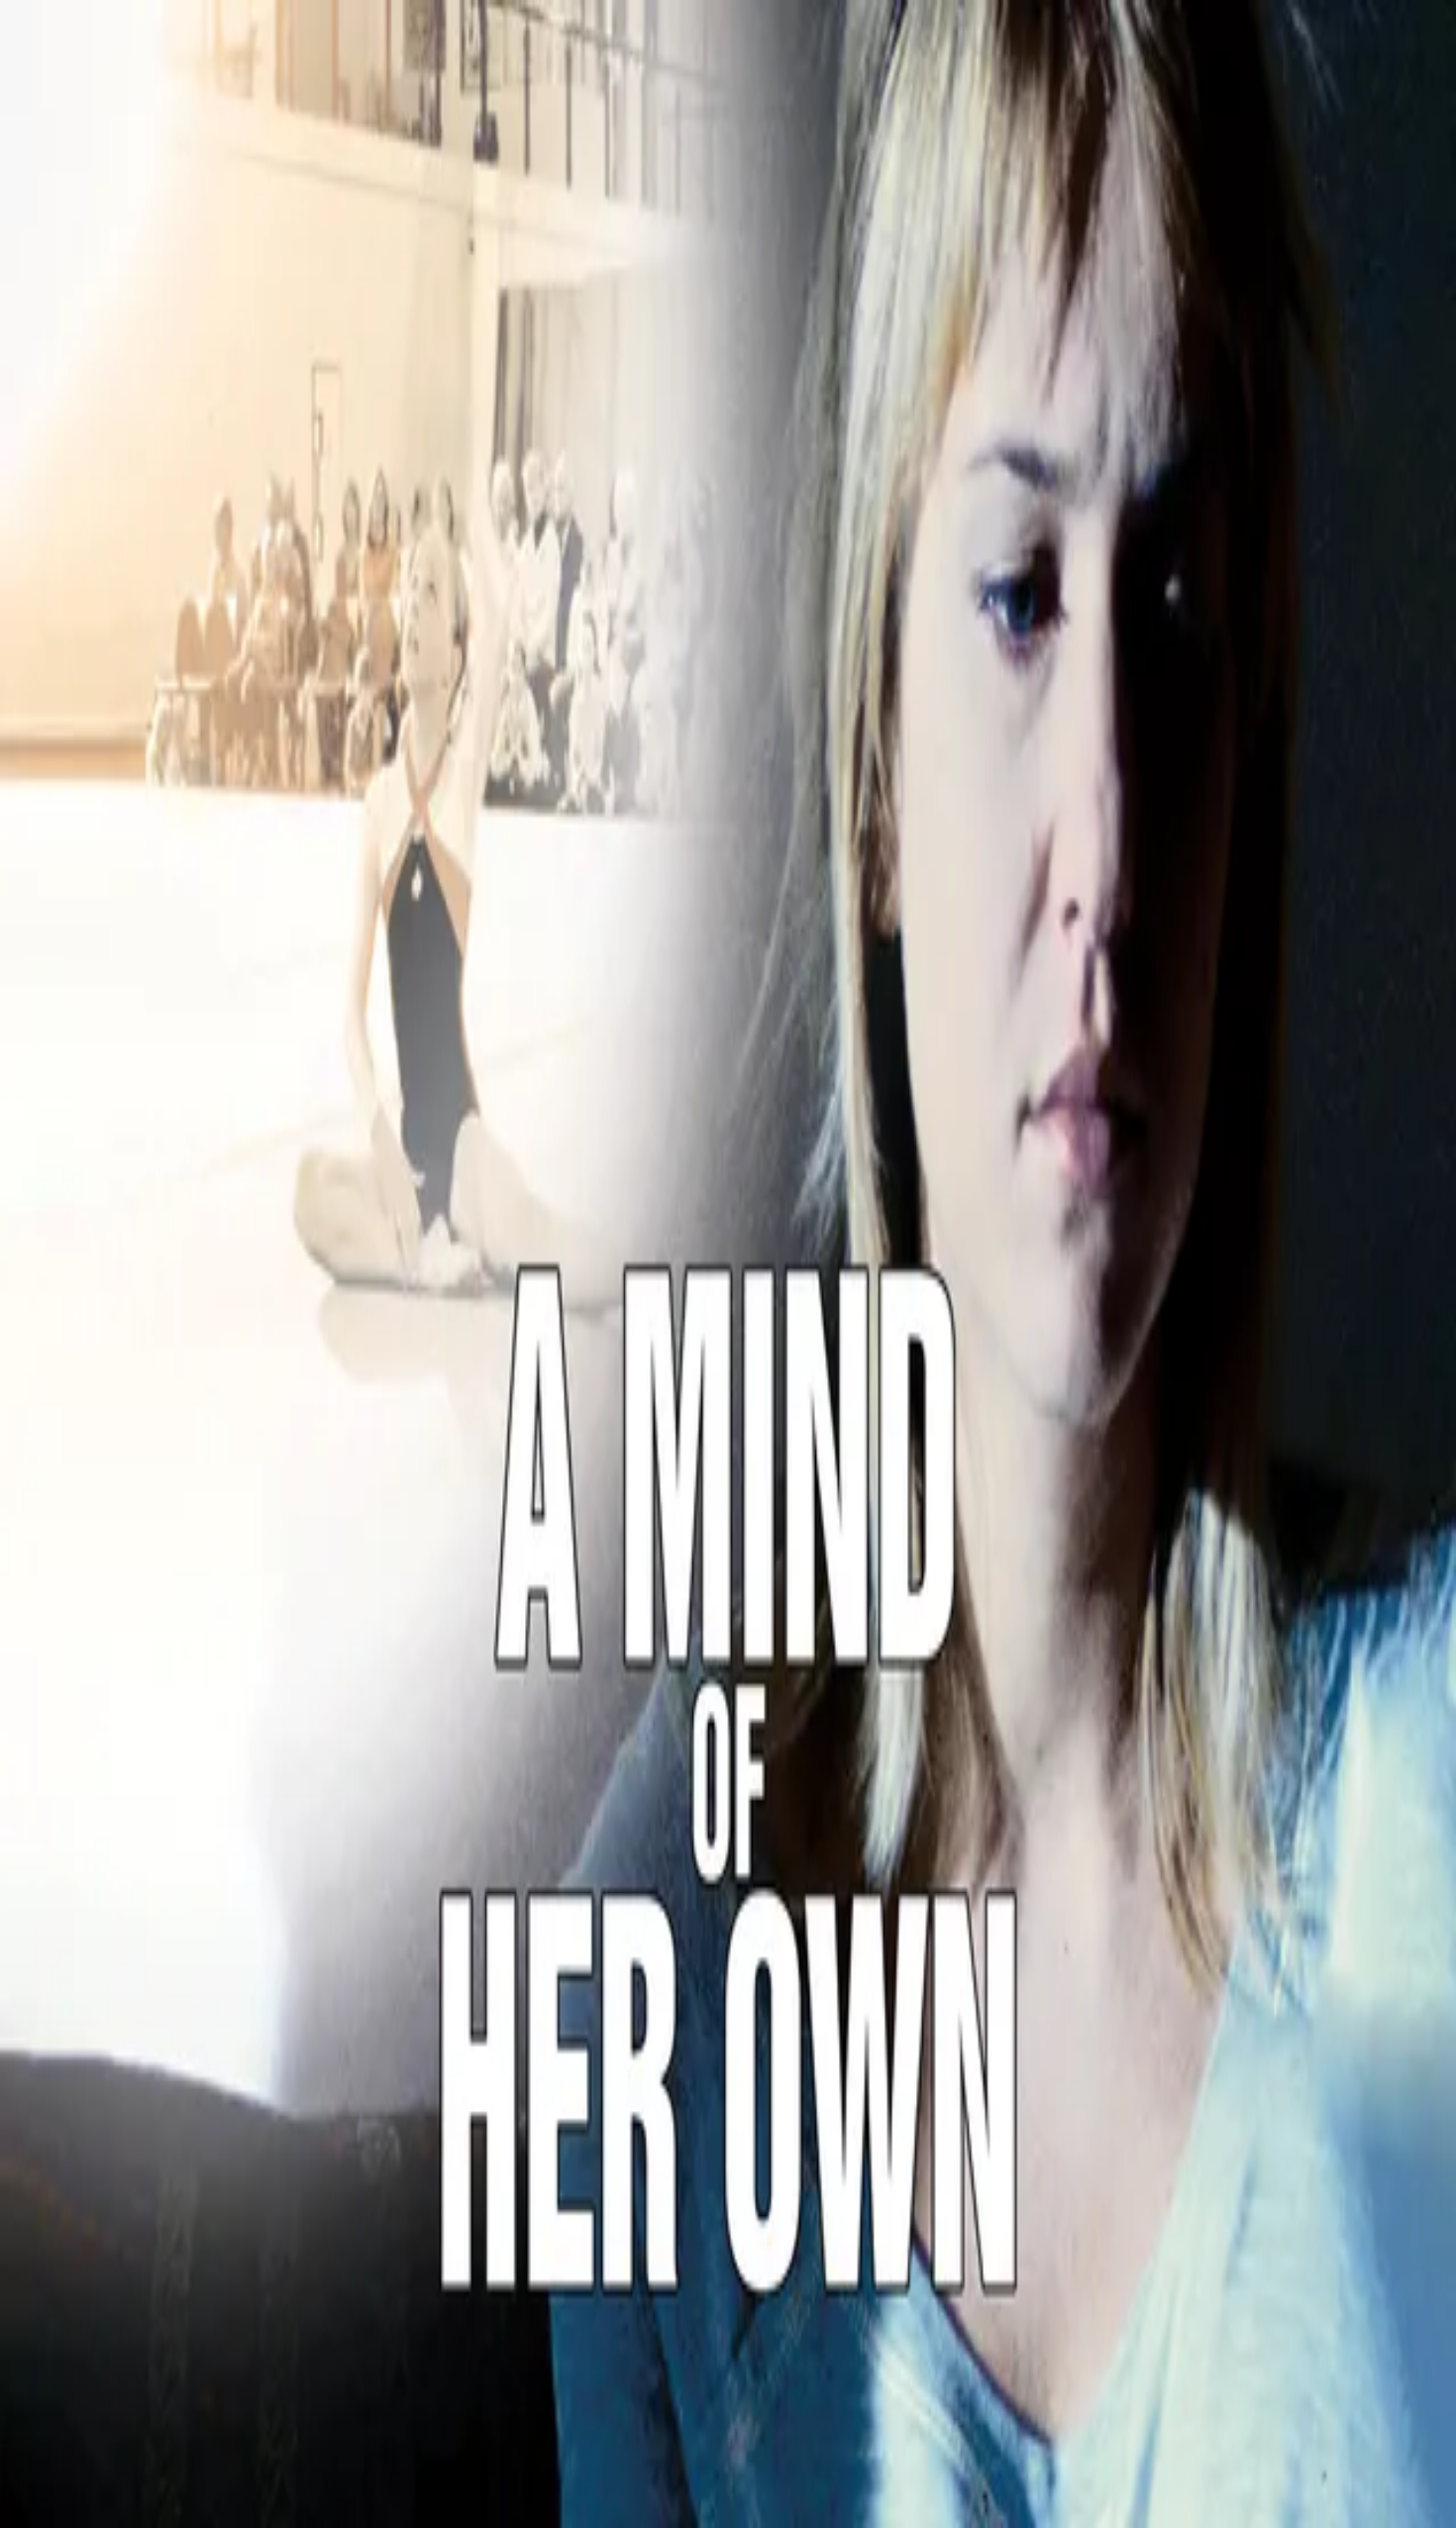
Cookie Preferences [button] (108, 1876)
